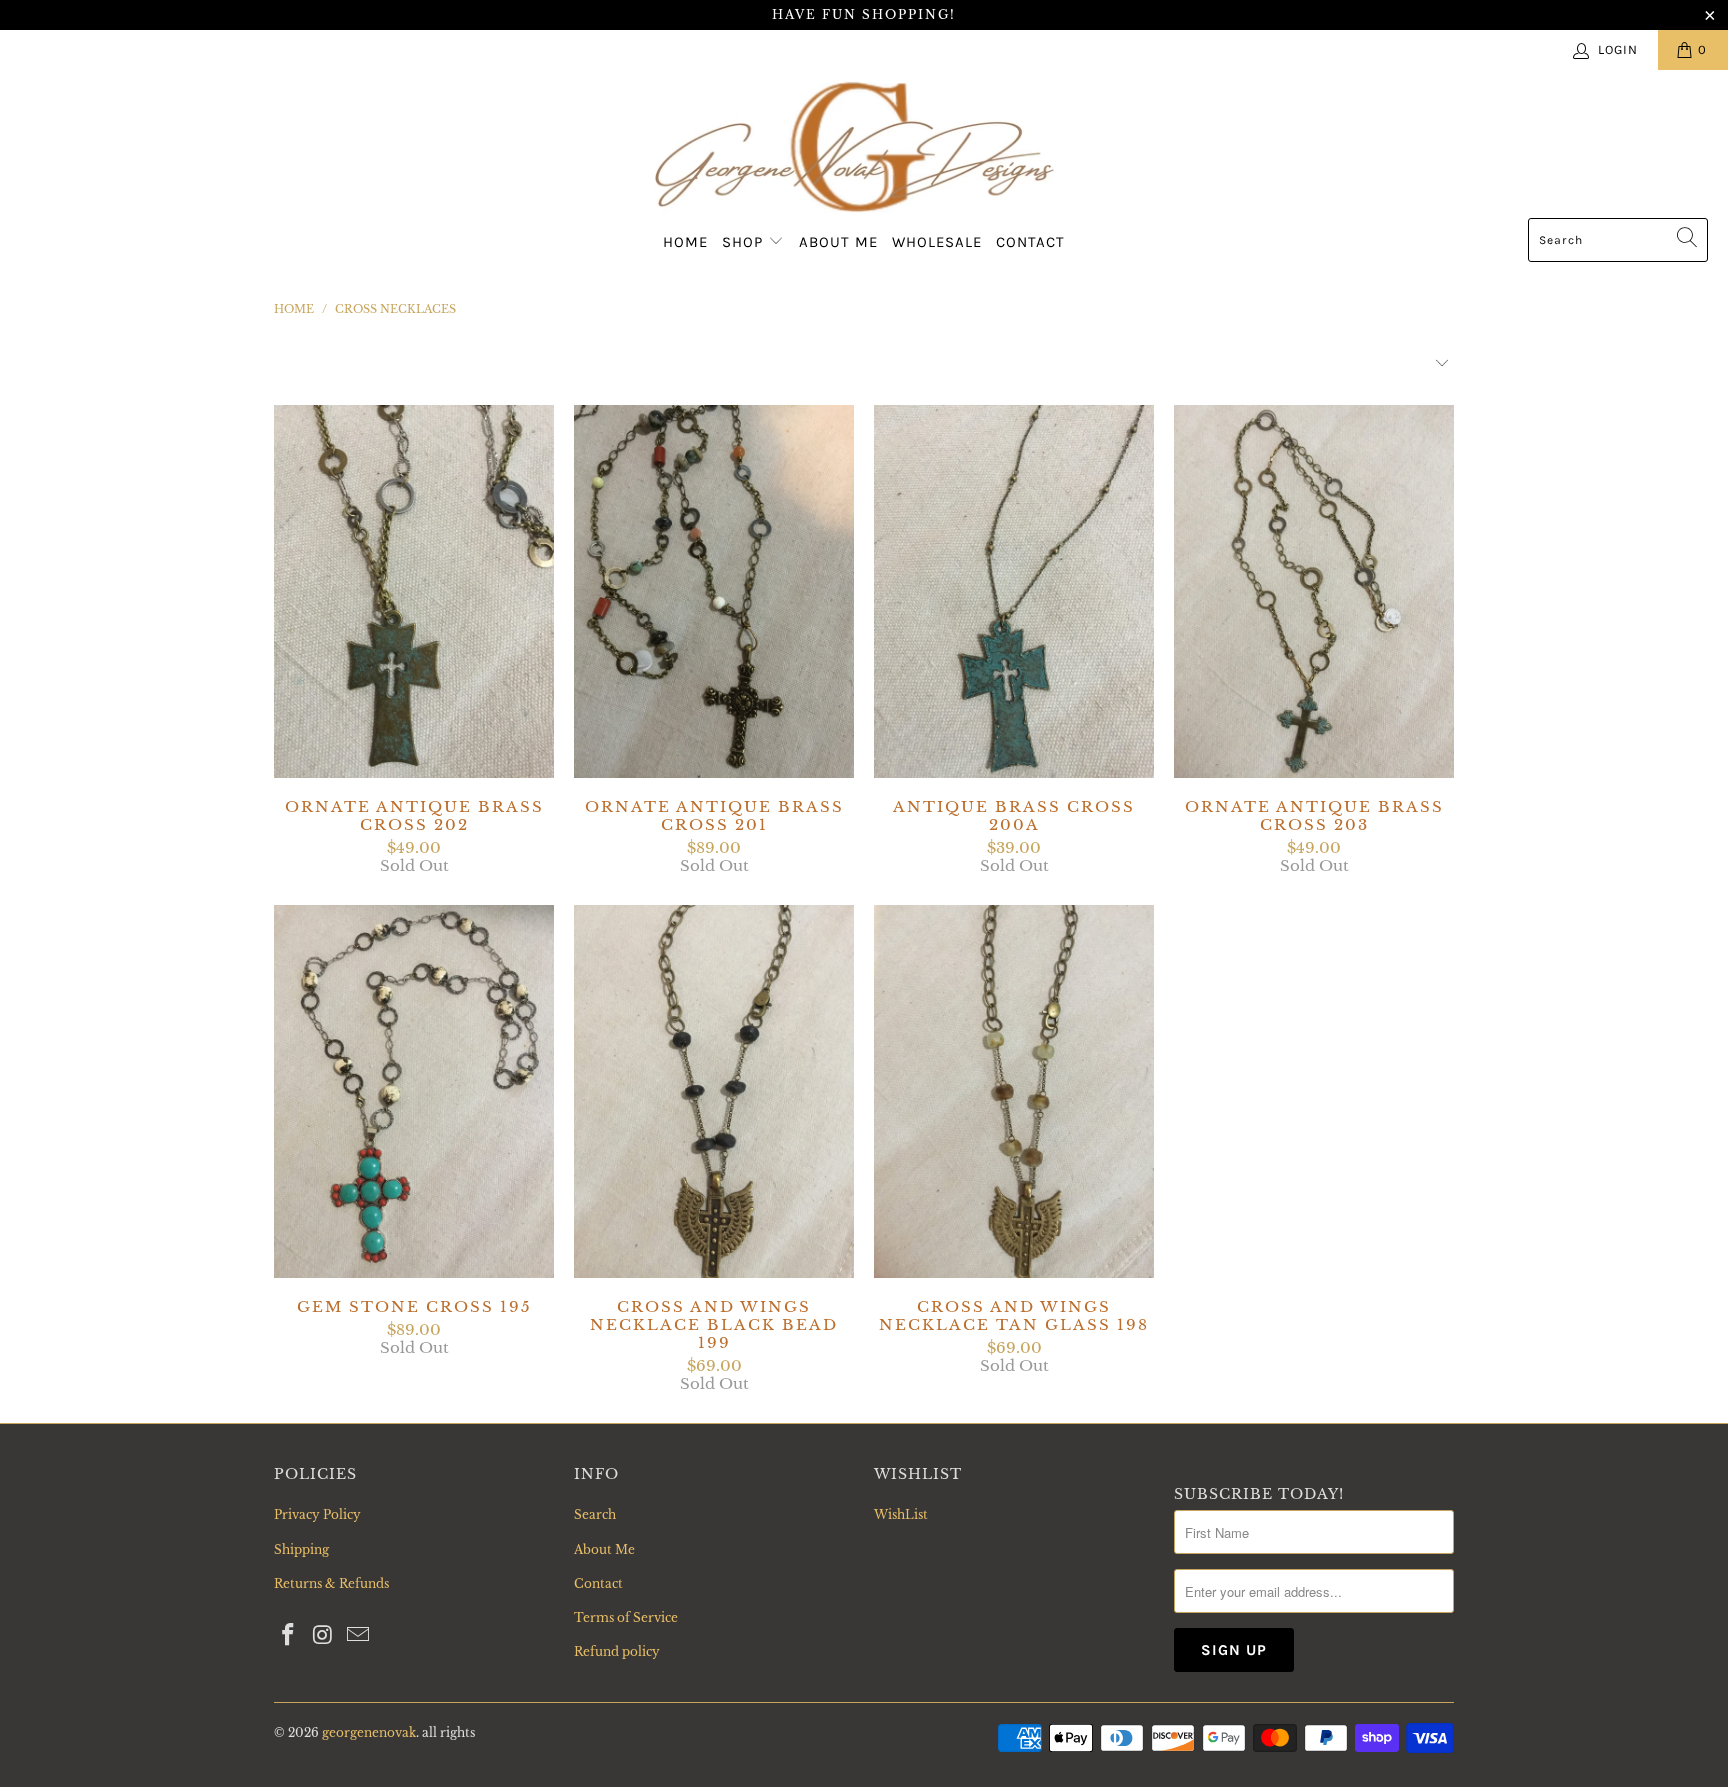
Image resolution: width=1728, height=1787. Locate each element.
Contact (1030, 242)
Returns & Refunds (331, 1583)
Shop (745, 242)
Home (685, 242)
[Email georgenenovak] (358, 1636)
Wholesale (937, 242)
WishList (901, 1514)
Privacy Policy (317, 1514)
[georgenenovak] (854, 149)
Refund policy (617, 1651)
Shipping (301, 1549)
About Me (838, 242)
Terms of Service (626, 1617)
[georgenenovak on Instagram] (324, 1636)
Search (595, 1514)
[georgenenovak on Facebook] (289, 1636)
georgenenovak (369, 1732)
